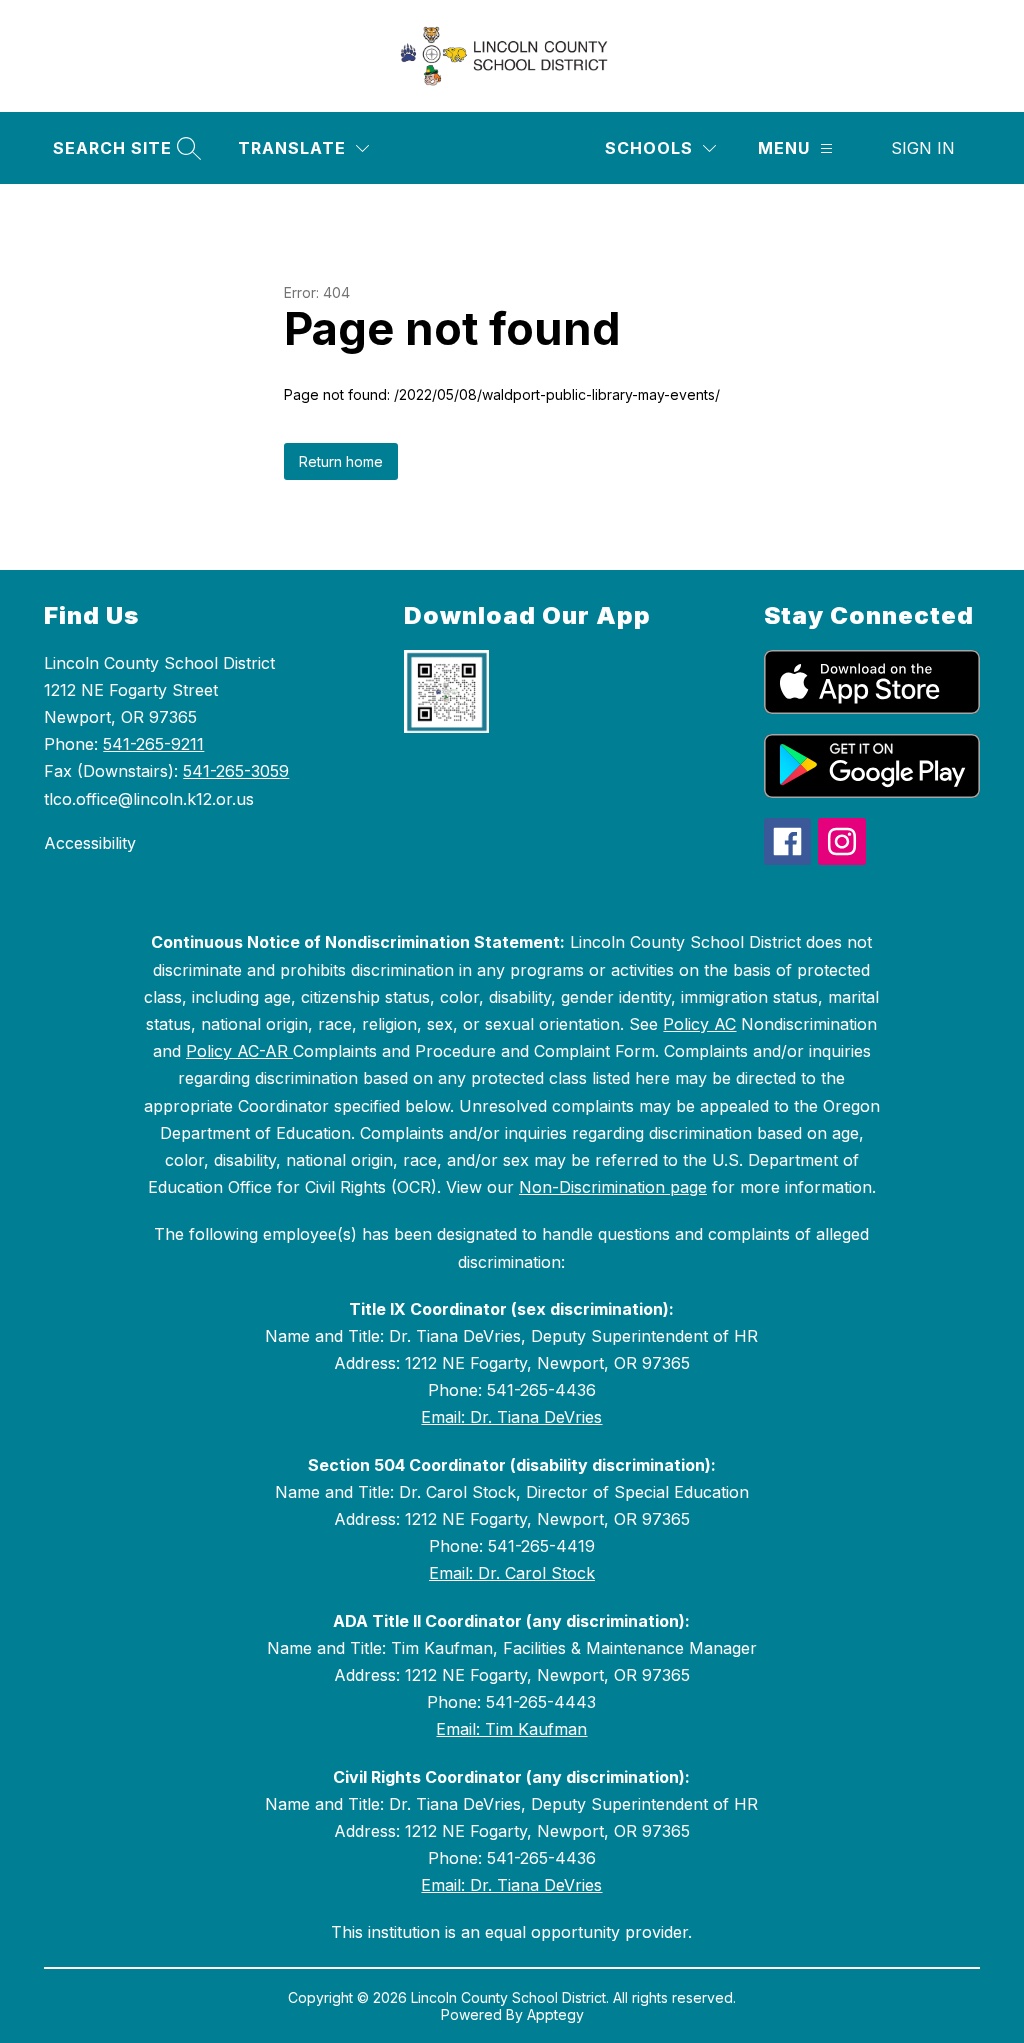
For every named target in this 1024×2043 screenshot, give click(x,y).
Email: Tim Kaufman (511, 1729)
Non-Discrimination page (613, 1187)
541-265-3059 (236, 771)
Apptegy (555, 2014)
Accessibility (90, 843)
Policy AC (699, 1024)
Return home (341, 461)
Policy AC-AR (239, 1051)
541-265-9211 (153, 744)
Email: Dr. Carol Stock (512, 1573)
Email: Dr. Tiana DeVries (511, 1417)
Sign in (923, 148)
